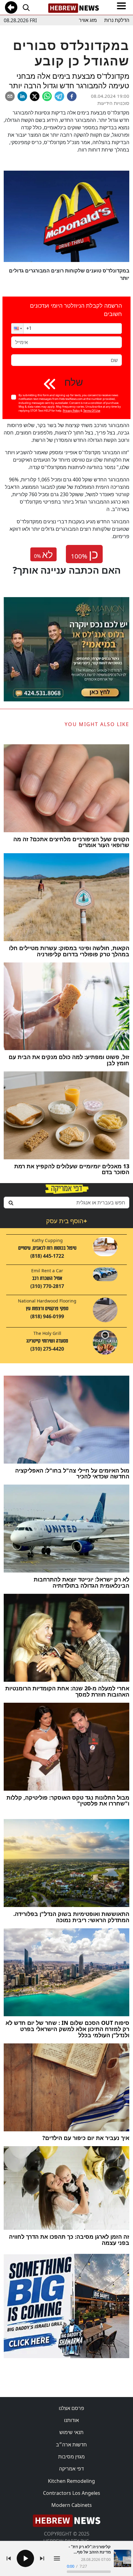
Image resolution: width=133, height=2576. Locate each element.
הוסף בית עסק (66, 1221)
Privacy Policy (71, 411)
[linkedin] (22, 96)
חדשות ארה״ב (71, 2445)
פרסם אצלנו (71, 2408)
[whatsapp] (47, 96)
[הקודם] (9, 2558)
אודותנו (71, 2420)
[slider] (89, 2572)
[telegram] (59, 96)
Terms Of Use (92, 411)
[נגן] (25, 2558)
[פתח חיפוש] (26, 7)
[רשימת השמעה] (57, 2558)
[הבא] (42, 2558)
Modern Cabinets (72, 2505)
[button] (17, 328)
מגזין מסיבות (71, 2457)
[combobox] (66, 1203)
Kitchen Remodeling (71, 2481)
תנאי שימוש (71, 2432)
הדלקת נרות (117, 20)
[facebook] (72, 96)
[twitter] (35, 96)
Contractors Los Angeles (72, 2493)
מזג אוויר (88, 20)
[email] (10, 96)
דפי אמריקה (71, 2469)
